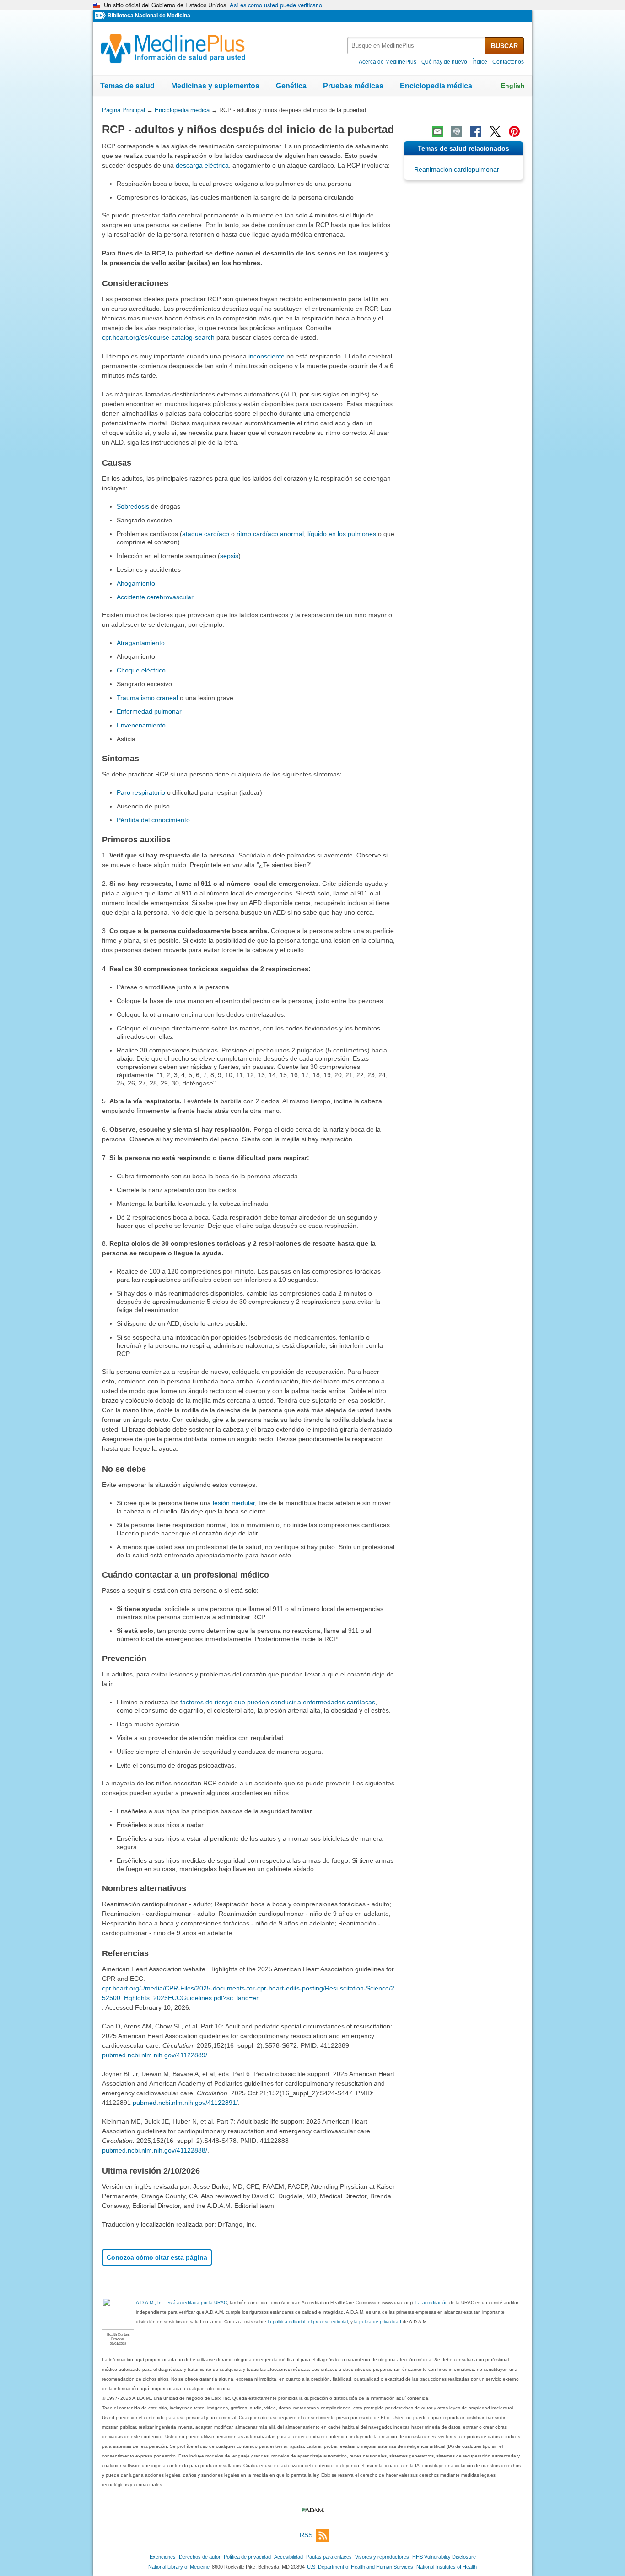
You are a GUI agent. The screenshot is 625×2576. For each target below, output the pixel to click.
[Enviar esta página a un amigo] (437, 131)
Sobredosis (133, 506)
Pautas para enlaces (329, 2557)
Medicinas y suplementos (215, 86)
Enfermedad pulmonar (149, 711)
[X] (495, 131)
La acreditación (432, 2302)
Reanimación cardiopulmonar (457, 169)
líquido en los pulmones (342, 534)
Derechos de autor (200, 2557)
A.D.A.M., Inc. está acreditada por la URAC (181, 2302)
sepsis (229, 556)
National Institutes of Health (447, 2567)
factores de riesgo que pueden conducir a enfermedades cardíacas (278, 1702)
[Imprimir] (457, 131)
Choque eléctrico (141, 670)
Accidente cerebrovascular (155, 597)
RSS (306, 2535)
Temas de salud (127, 86)
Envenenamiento (141, 725)
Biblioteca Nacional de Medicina (149, 16)
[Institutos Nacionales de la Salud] (101, 16)
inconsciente (267, 356)
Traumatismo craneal (147, 698)
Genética (291, 86)
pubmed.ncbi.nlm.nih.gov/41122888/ (155, 2150)
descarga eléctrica (202, 165)
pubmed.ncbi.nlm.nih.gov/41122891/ (185, 2103)
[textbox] (417, 46)
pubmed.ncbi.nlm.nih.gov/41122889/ (155, 2055)
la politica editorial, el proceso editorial (308, 2322)
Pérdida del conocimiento (153, 820)
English (513, 86)
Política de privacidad (247, 2557)
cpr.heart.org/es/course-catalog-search (158, 337)
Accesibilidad (288, 2557)
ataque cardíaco (206, 534)
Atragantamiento (141, 643)
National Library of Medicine (179, 2567)
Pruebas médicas (353, 86)
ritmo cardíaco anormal (270, 534)
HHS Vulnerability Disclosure (444, 2557)
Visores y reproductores (382, 2557)
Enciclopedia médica (436, 86)
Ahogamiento (136, 583)
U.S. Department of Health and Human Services (360, 2567)
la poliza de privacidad (378, 2322)
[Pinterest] (514, 131)
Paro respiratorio (141, 792)
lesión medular (234, 1503)
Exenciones (163, 2557)
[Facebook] (476, 131)
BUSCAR (504, 46)
